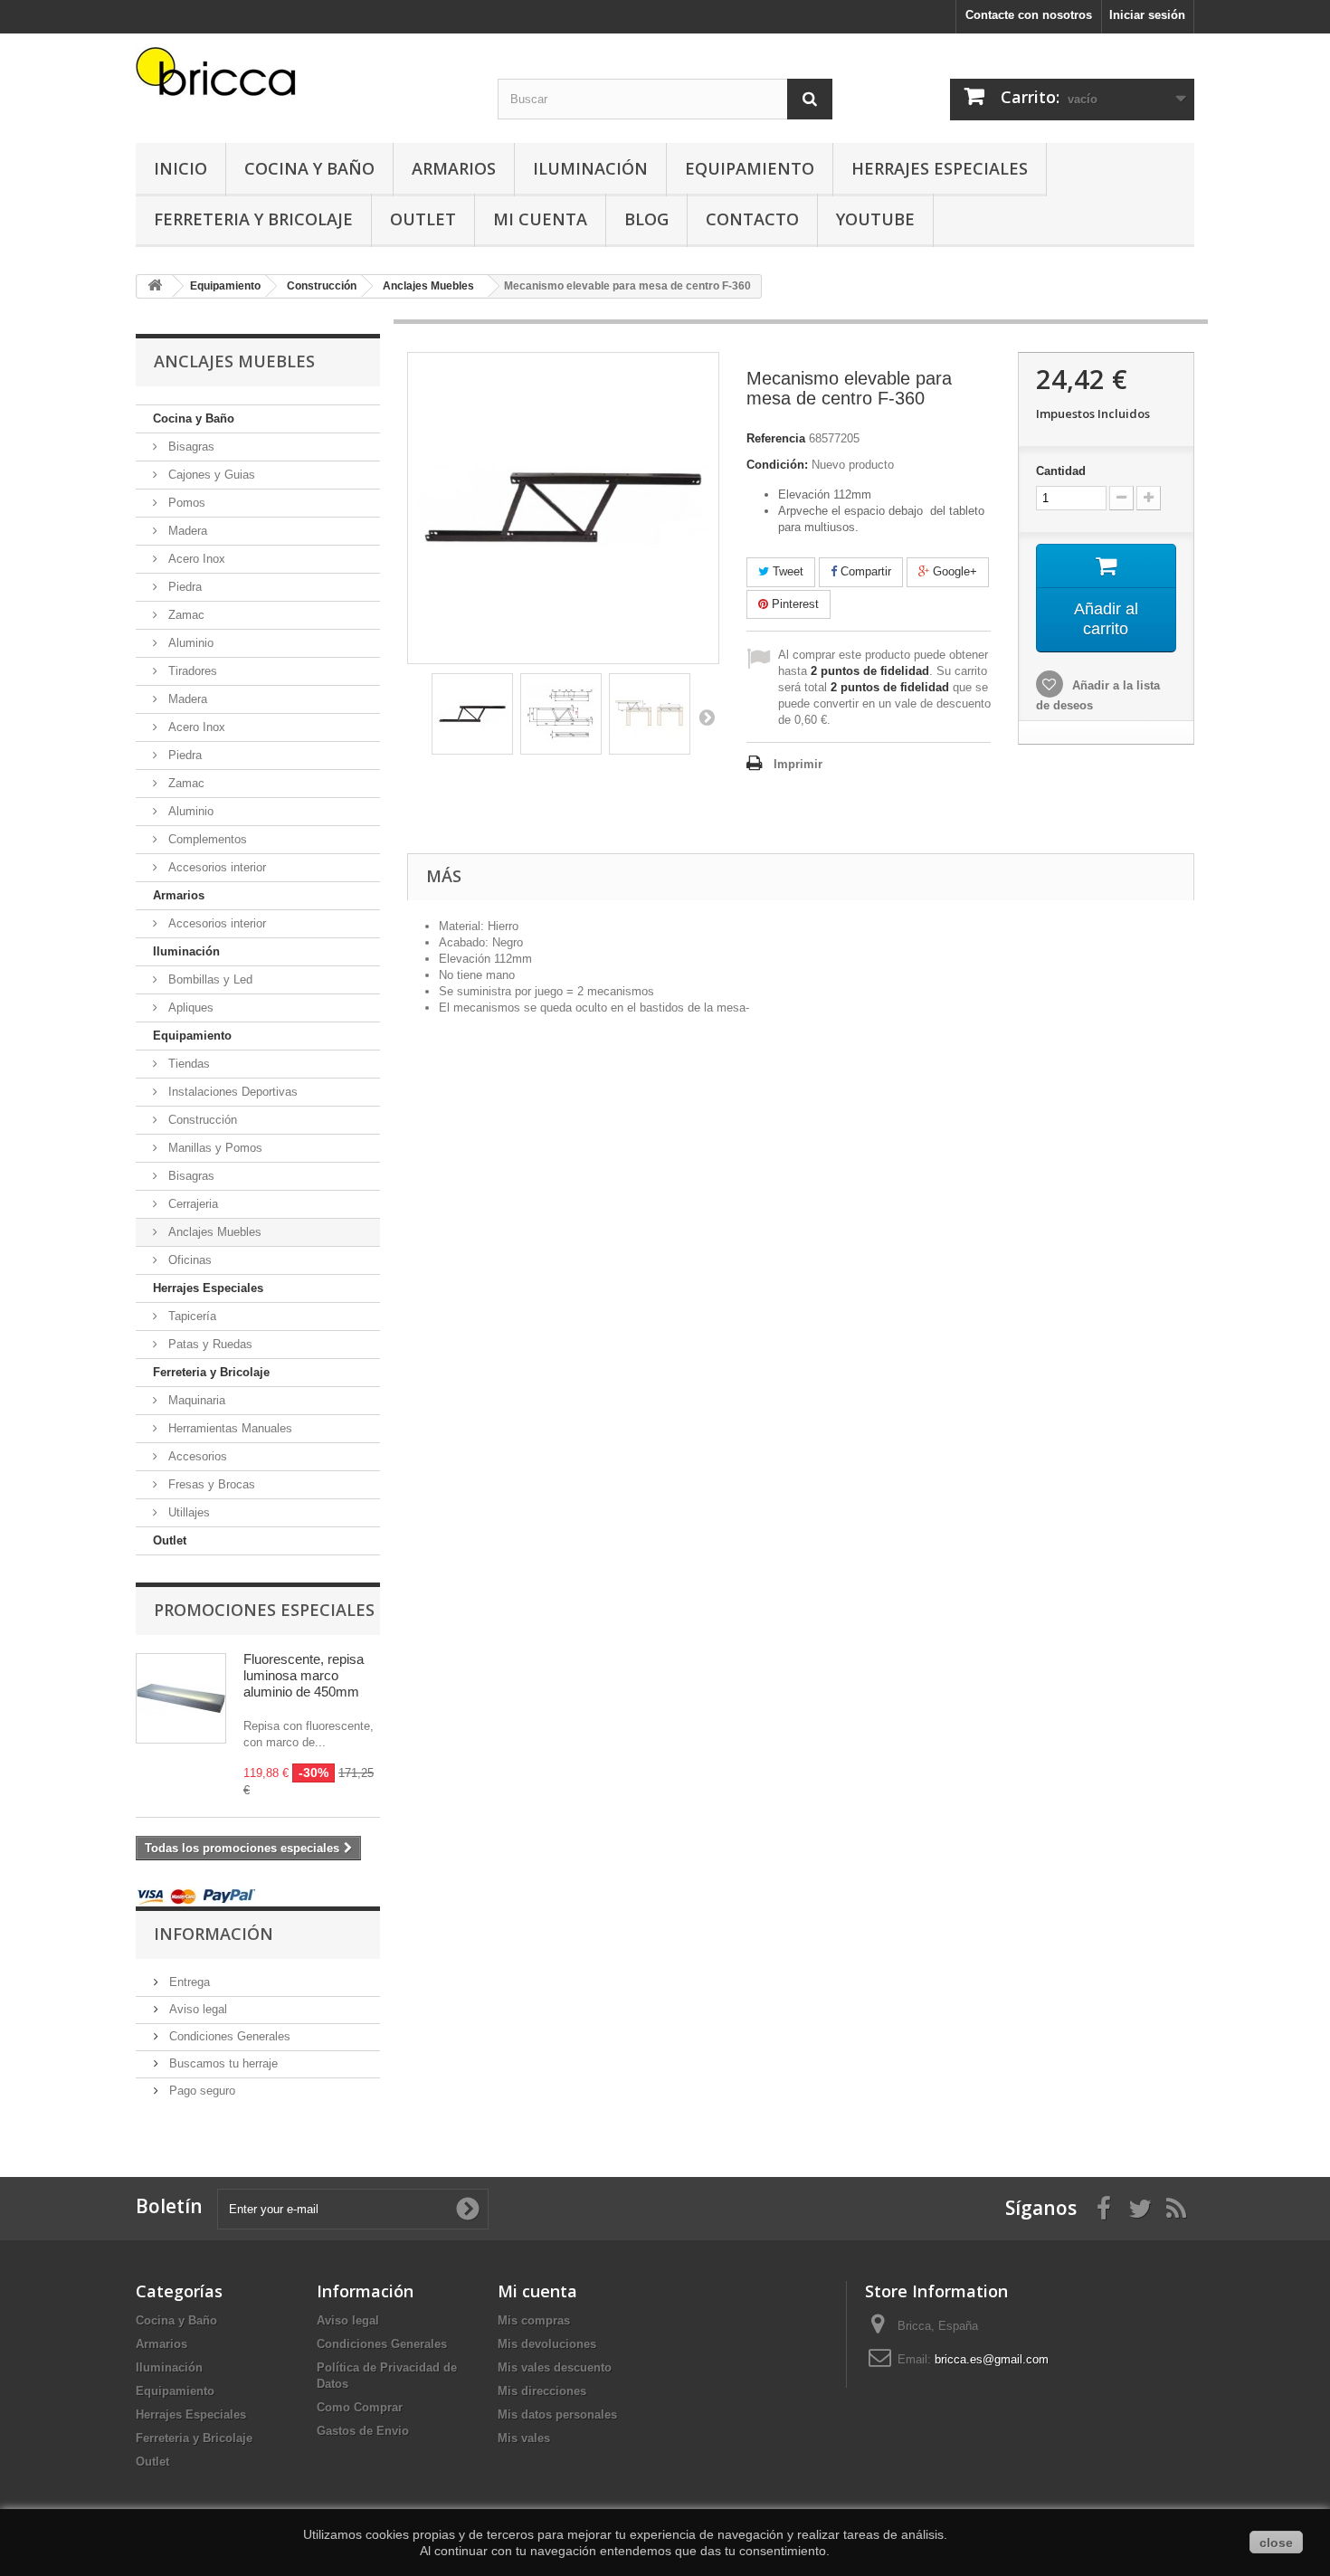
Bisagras (190, 447)
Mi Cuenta (540, 219)
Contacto (752, 219)
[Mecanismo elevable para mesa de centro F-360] (472, 714)
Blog (646, 219)
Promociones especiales (264, 1610)
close (1276, 2543)
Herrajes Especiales (940, 168)
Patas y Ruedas (209, 1344)
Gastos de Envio (363, 2431)
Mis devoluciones (547, 2344)
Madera (186, 531)
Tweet (786, 571)
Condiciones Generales (228, 2036)
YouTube (875, 219)
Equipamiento (750, 168)
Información (214, 1934)
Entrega (188, 1982)
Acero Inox (195, 559)
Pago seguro (200, 2091)
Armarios (454, 168)
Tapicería (190, 1316)
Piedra (183, 587)
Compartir (864, 571)
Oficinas (188, 1260)
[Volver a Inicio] (155, 286)
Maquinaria (195, 1400)
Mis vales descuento (555, 2367)
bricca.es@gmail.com (992, 2359)
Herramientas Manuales (228, 1428)
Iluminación (590, 168)
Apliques (189, 1008)
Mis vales (524, 2438)
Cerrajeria (191, 1204)
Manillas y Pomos (214, 1148)
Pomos (185, 503)
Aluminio (189, 643)
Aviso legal (196, 2009)
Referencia (776, 438)
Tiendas (187, 1064)
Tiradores (191, 671)
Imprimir (798, 764)
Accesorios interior (215, 867)
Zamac (185, 615)
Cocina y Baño (309, 168)
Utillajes (187, 1512)
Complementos (206, 839)
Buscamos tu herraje (222, 2063)
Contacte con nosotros (1029, 15)
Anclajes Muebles (213, 1232)
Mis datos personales (557, 2414)
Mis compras (534, 2320)
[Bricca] (303, 76)
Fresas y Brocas (210, 1484)
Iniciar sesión (1147, 15)
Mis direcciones (542, 2391)
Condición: (777, 465)
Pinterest (793, 604)
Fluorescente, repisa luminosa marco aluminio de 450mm (304, 1675)
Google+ (953, 571)
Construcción (201, 1120)
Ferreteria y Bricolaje (253, 219)
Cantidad (1061, 471)
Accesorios (196, 1456)
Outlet (423, 219)
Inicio (180, 168)
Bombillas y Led (209, 979)
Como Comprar (360, 2407)
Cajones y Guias (210, 475)
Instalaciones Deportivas (231, 1092)
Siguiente (707, 717)
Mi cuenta (537, 2291)
